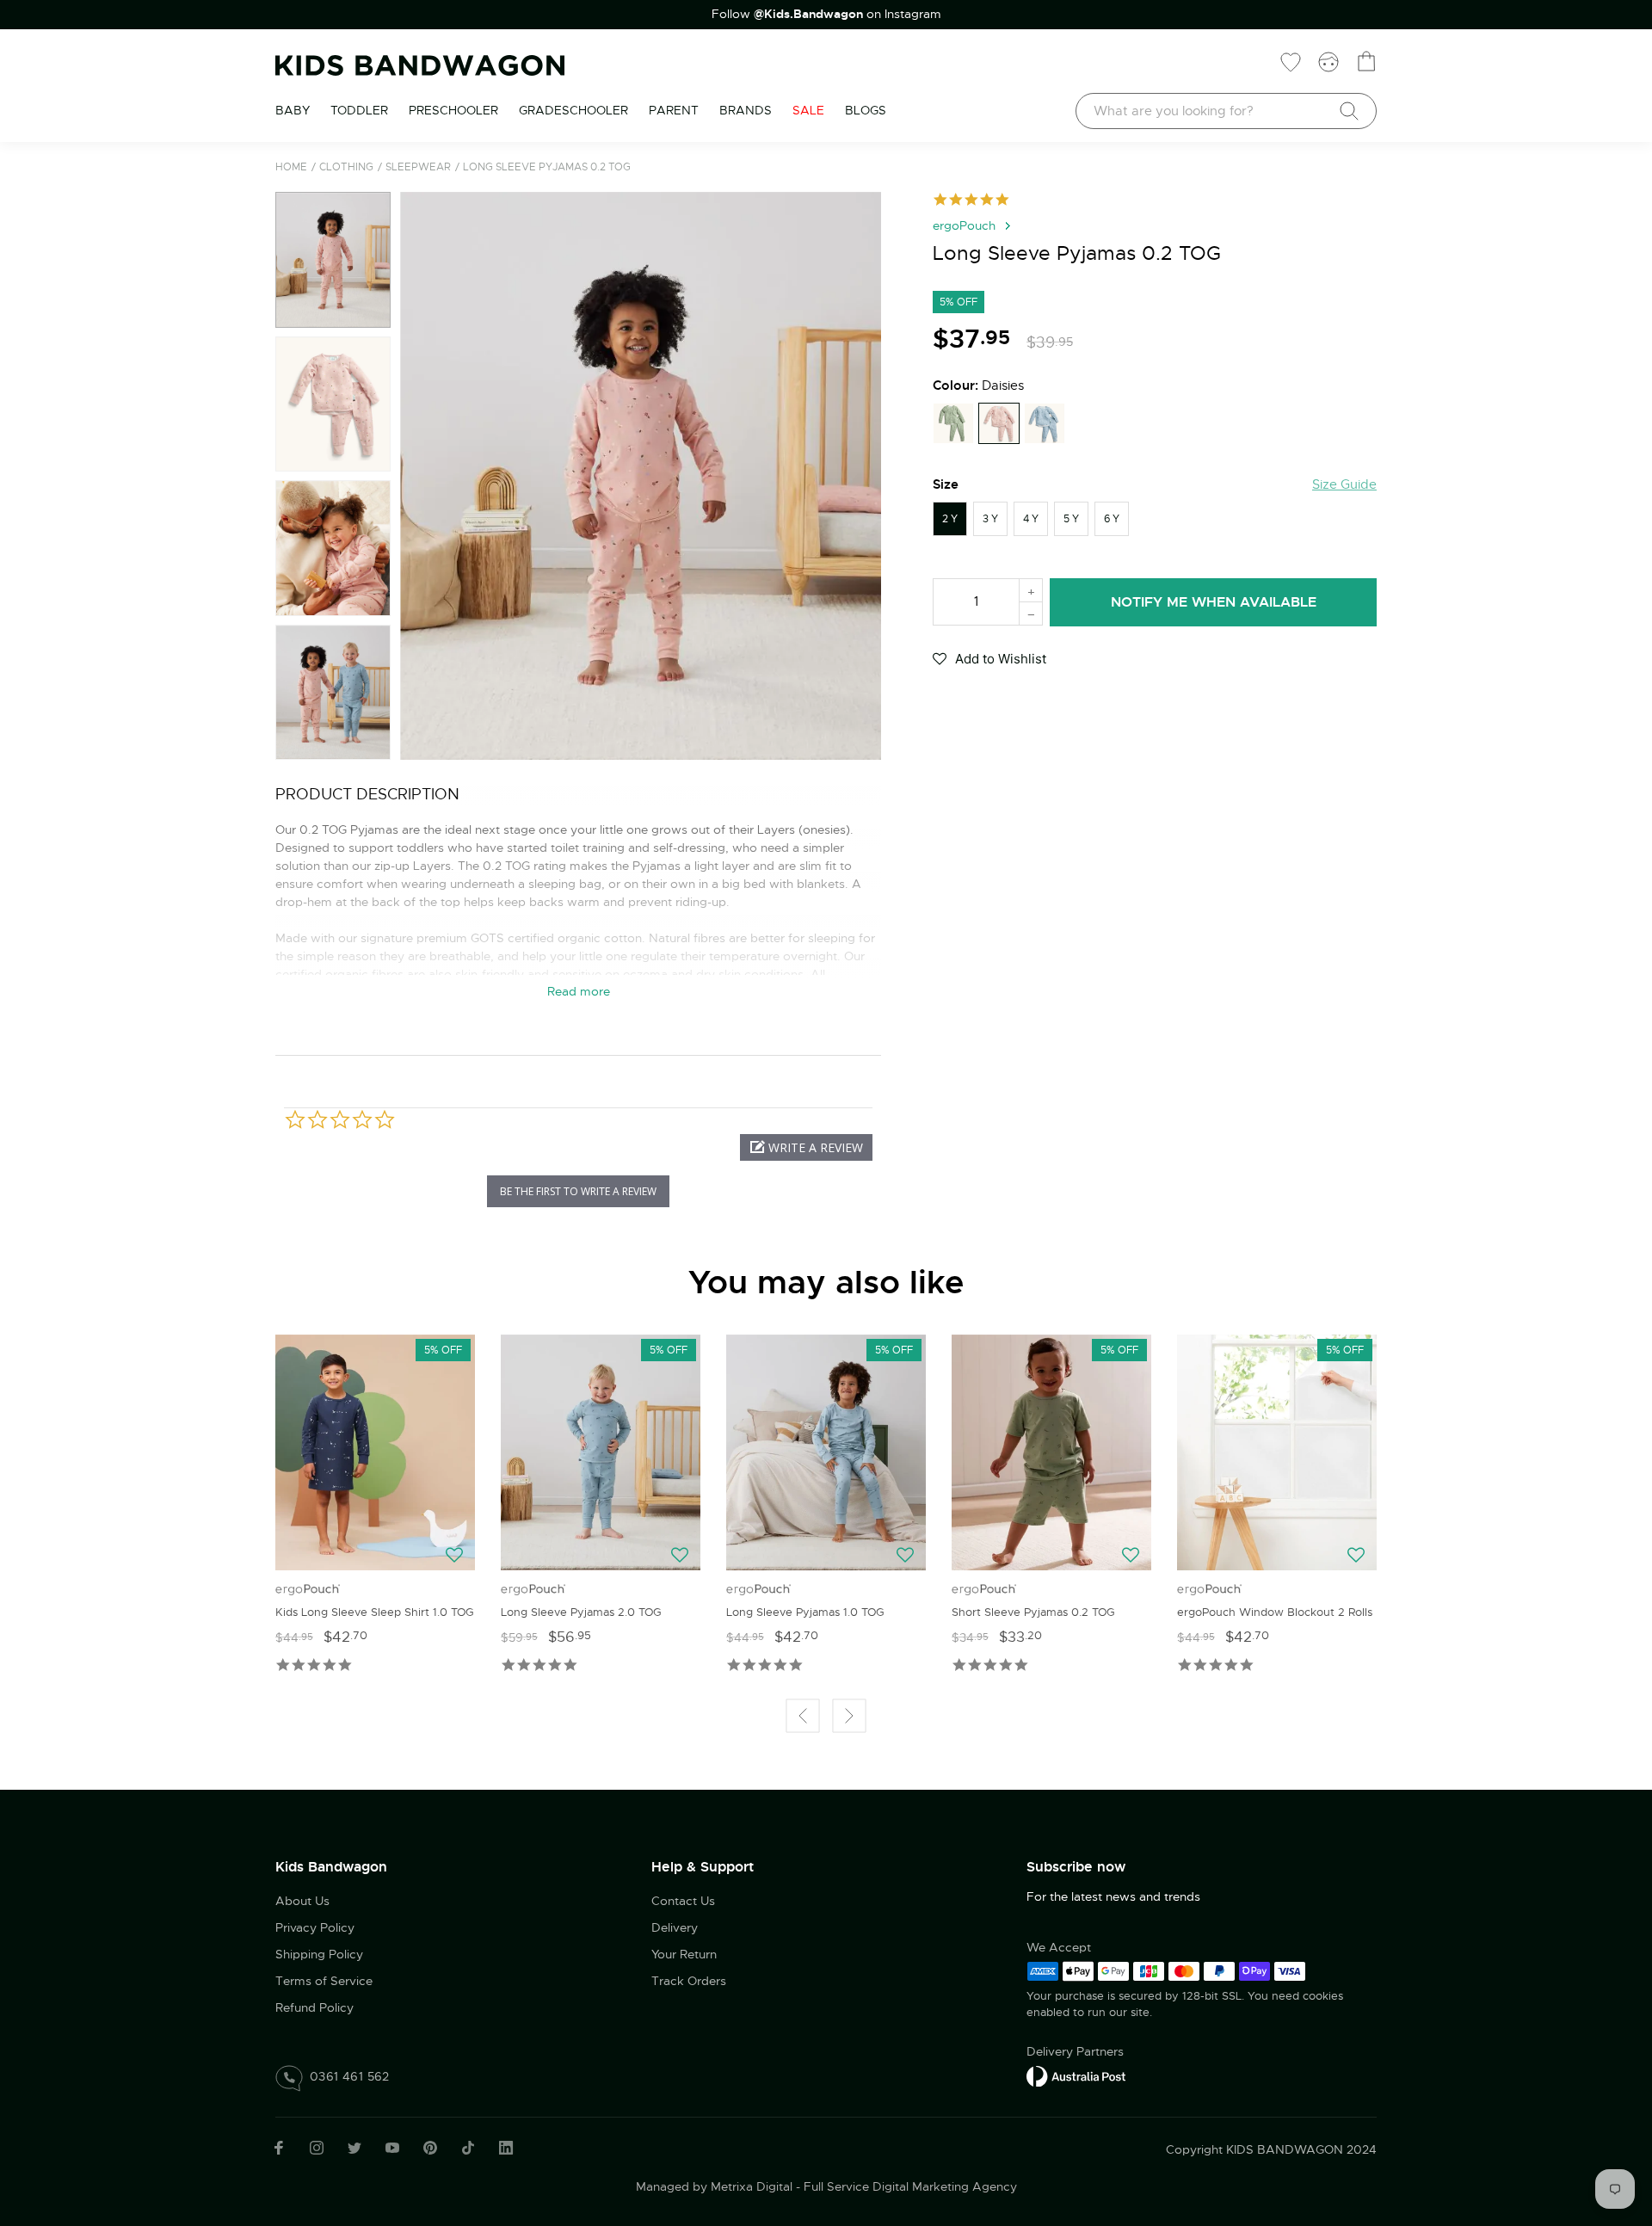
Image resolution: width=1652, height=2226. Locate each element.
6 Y (1112, 519)
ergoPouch (964, 225)
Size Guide (1344, 484)
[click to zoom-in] (641, 476)
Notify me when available (1214, 602)
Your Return (684, 1954)
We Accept (1059, 1947)
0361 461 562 (350, 2076)
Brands (746, 110)
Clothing (346, 167)
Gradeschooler (573, 110)
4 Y (1031, 519)
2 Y (950, 519)
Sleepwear (418, 167)
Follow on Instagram (826, 14)
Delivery (675, 1927)
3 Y (990, 519)
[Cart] (1366, 61)
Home (291, 167)
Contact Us (683, 1901)
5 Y (1071, 519)
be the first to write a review (578, 1191)
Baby (293, 110)
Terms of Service (324, 1981)
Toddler (359, 110)
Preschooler (453, 110)
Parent (674, 110)
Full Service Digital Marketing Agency (910, 2186)
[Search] (1349, 111)
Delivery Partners (1075, 2051)
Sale (808, 110)
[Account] (1328, 61)
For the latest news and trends (1113, 1896)
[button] (420, 476)
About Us (302, 1901)
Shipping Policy (319, 1954)
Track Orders (689, 1981)
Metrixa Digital (752, 2186)
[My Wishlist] (1291, 61)
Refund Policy (314, 2007)
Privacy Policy (315, 1927)
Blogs (866, 110)
